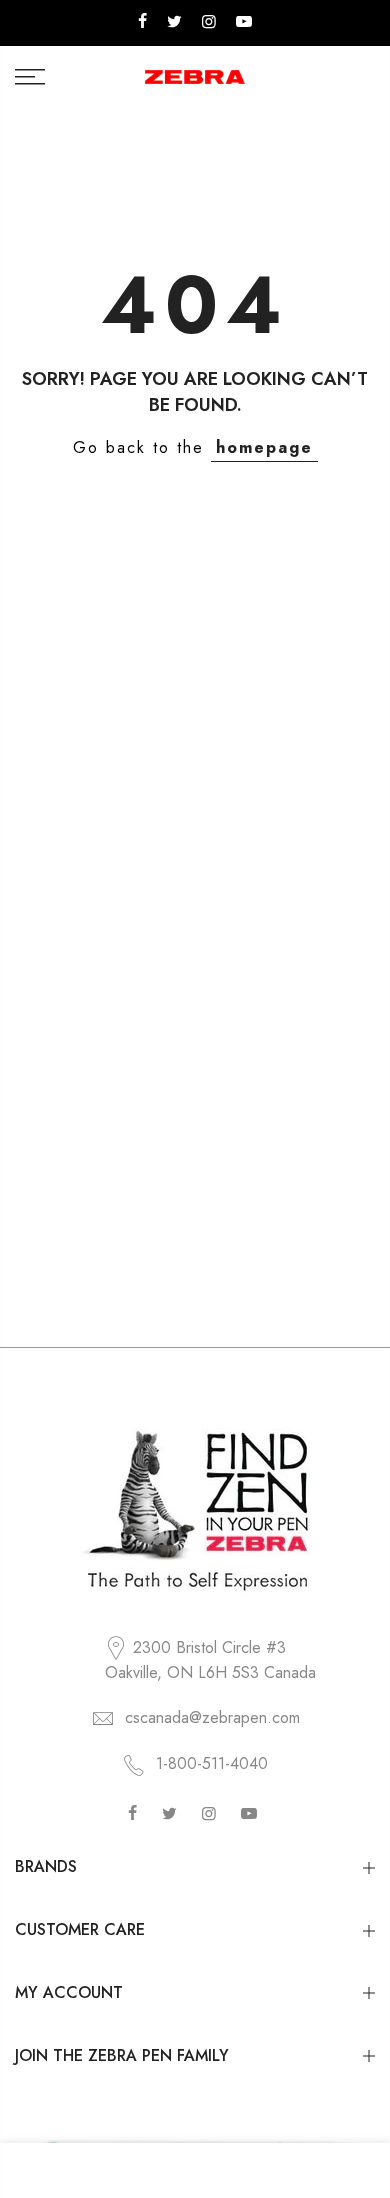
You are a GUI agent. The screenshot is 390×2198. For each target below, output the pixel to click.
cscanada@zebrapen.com (212, 1717)
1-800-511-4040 (212, 1763)
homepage (264, 447)
